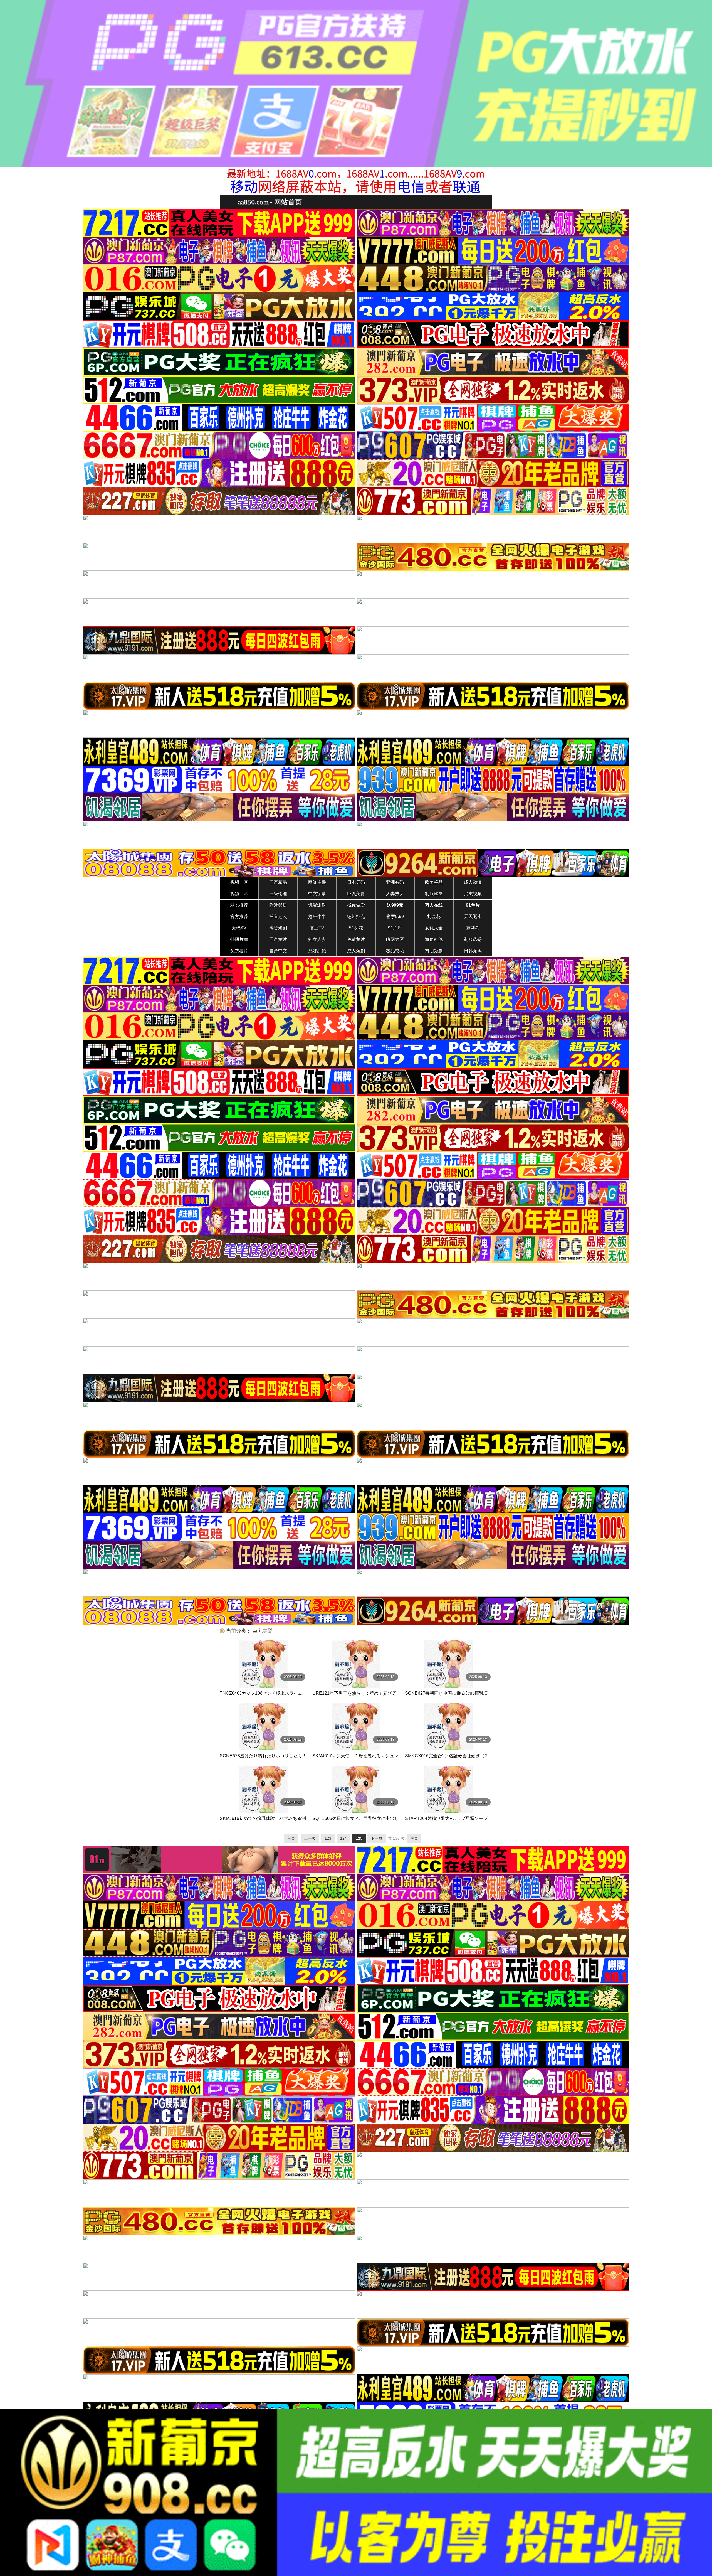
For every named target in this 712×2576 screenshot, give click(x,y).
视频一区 (239, 882)
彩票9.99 (395, 917)
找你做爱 (356, 905)
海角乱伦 (434, 939)
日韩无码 (473, 951)
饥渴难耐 (317, 905)
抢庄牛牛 (317, 917)
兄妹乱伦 (317, 951)
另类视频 (473, 894)
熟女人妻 (317, 939)
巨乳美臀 (356, 894)
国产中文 (278, 951)
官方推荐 (239, 917)
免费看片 (239, 951)
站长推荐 (239, 905)
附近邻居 (278, 905)
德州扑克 (356, 917)
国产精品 (278, 882)
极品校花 (395, 951)
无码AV (239, 928)
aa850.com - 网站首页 (270, 202)
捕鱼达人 (278, 917)
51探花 (356, 928)
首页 (291, 1838)
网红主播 (317, 882)
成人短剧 (356, 951)
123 (328, 1838)
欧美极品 (434, 882)
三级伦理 (278, 894)
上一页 (310, 1838)
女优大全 (434, 928)
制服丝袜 (434, 894)
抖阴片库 (239, 939)
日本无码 (356, 882)
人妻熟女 (395, 894)
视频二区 (239, 894)
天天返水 (473, 917)
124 (343, 1838)
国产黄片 (278, 939)
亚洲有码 (395, 882)
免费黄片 (356, 939)
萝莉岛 (473, 928)
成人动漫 (473, 882)
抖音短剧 (278, 928)
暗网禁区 (395, 939)
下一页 (377, 1838)
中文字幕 (317, 894)
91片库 (395, 928)
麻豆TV (317, 928)
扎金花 (434, 917)
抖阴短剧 (434, 951)
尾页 (414, 1838)
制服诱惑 (473, 939)
